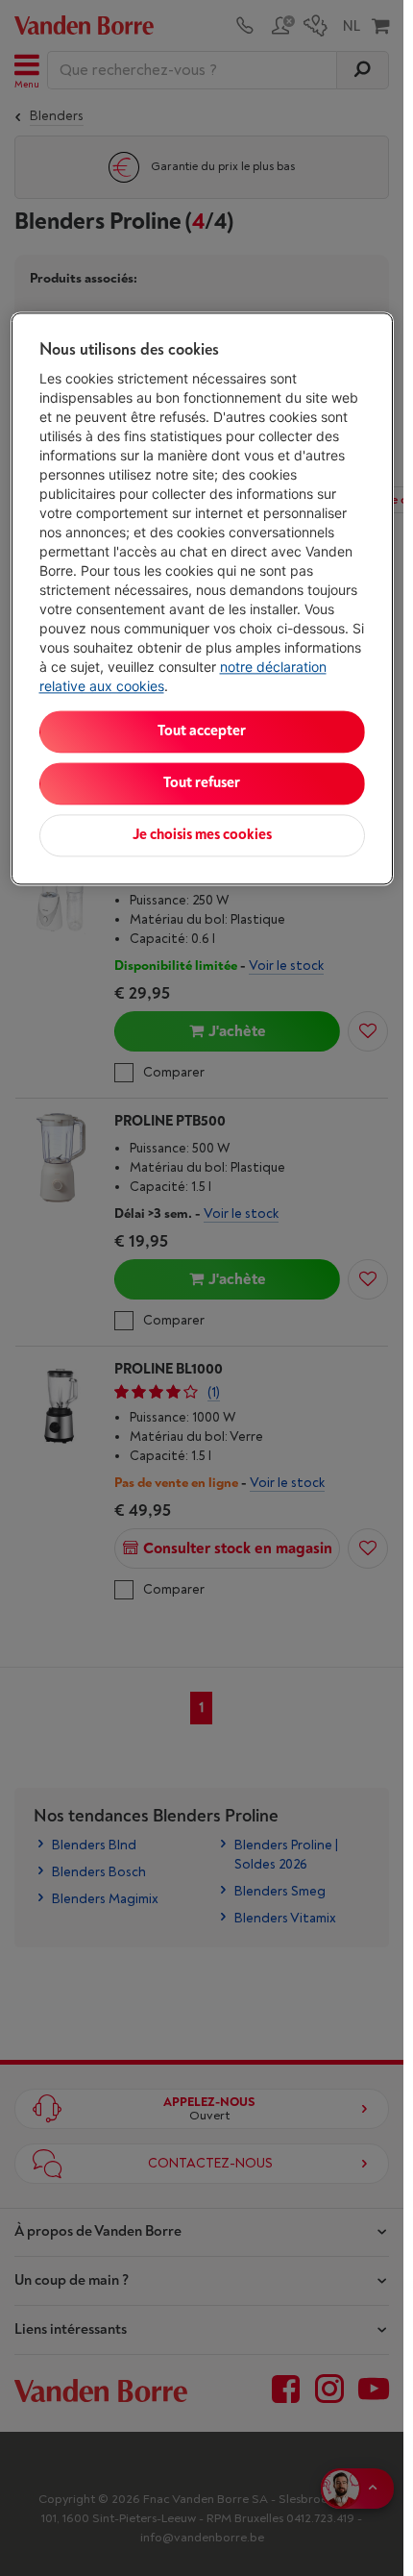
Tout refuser (202, 783)
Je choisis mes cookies (202, 835)
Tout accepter (202, 731)
